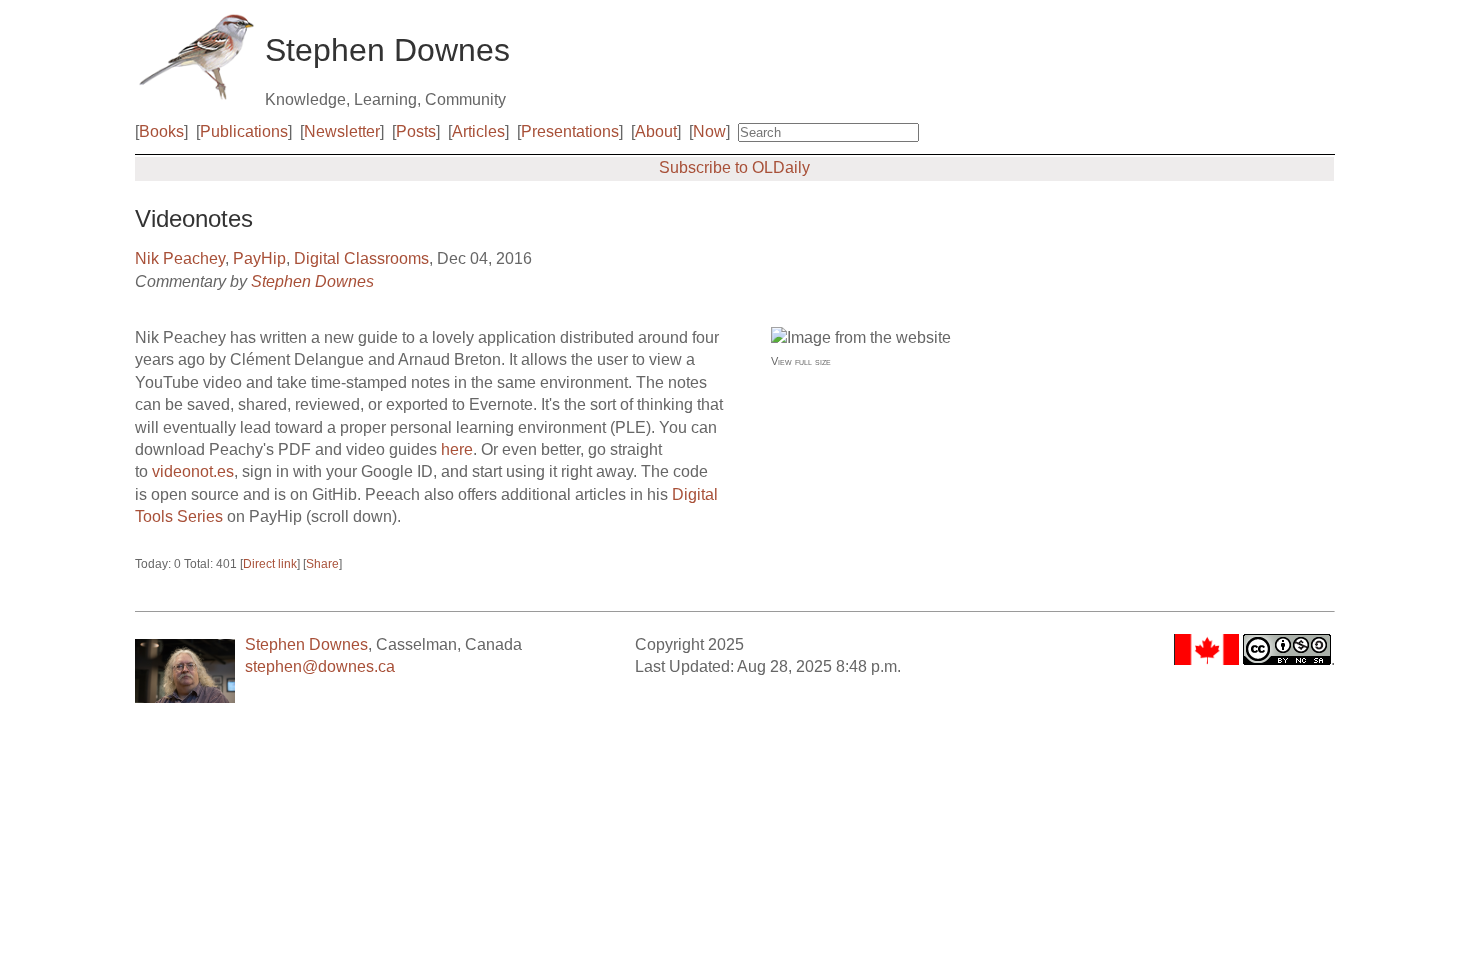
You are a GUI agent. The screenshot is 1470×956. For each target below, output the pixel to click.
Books (161, 131)
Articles (478, 131)
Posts (416, 131)
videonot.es (193, 471)
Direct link (270, 564)
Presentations (570, 131)
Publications (244, 131)
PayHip (259, 258)
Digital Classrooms (361, 258)
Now (709, 131)
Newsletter (342, 131)
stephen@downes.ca (320, 666)
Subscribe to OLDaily (734, 167)
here (457, 449)
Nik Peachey (180, 258)
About (656, 131)
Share (322, 564)
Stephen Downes (312, 281)
